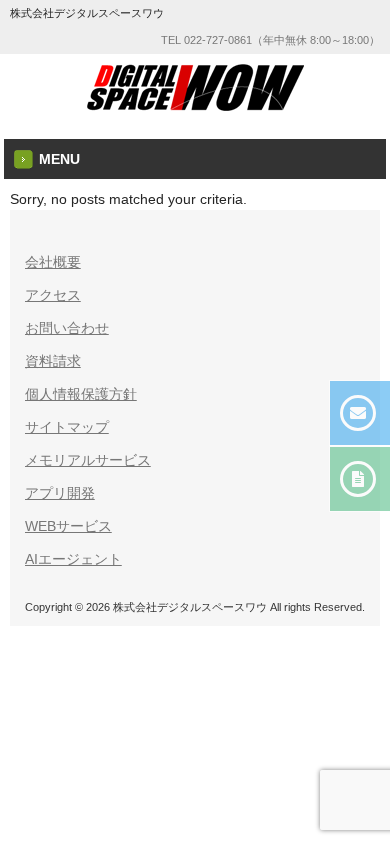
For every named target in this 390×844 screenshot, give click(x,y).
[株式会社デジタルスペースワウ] (195, 107)
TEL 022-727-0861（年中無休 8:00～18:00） (270, 40)
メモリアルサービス (88, 460)
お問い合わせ (67, 328)
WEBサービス (68, 526)
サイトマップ (67, 427)
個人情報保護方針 (81, 394)
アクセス (53, 295)
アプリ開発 (60, 493)
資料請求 (53, 361)
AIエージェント (73, 559)
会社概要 (53, 262)
